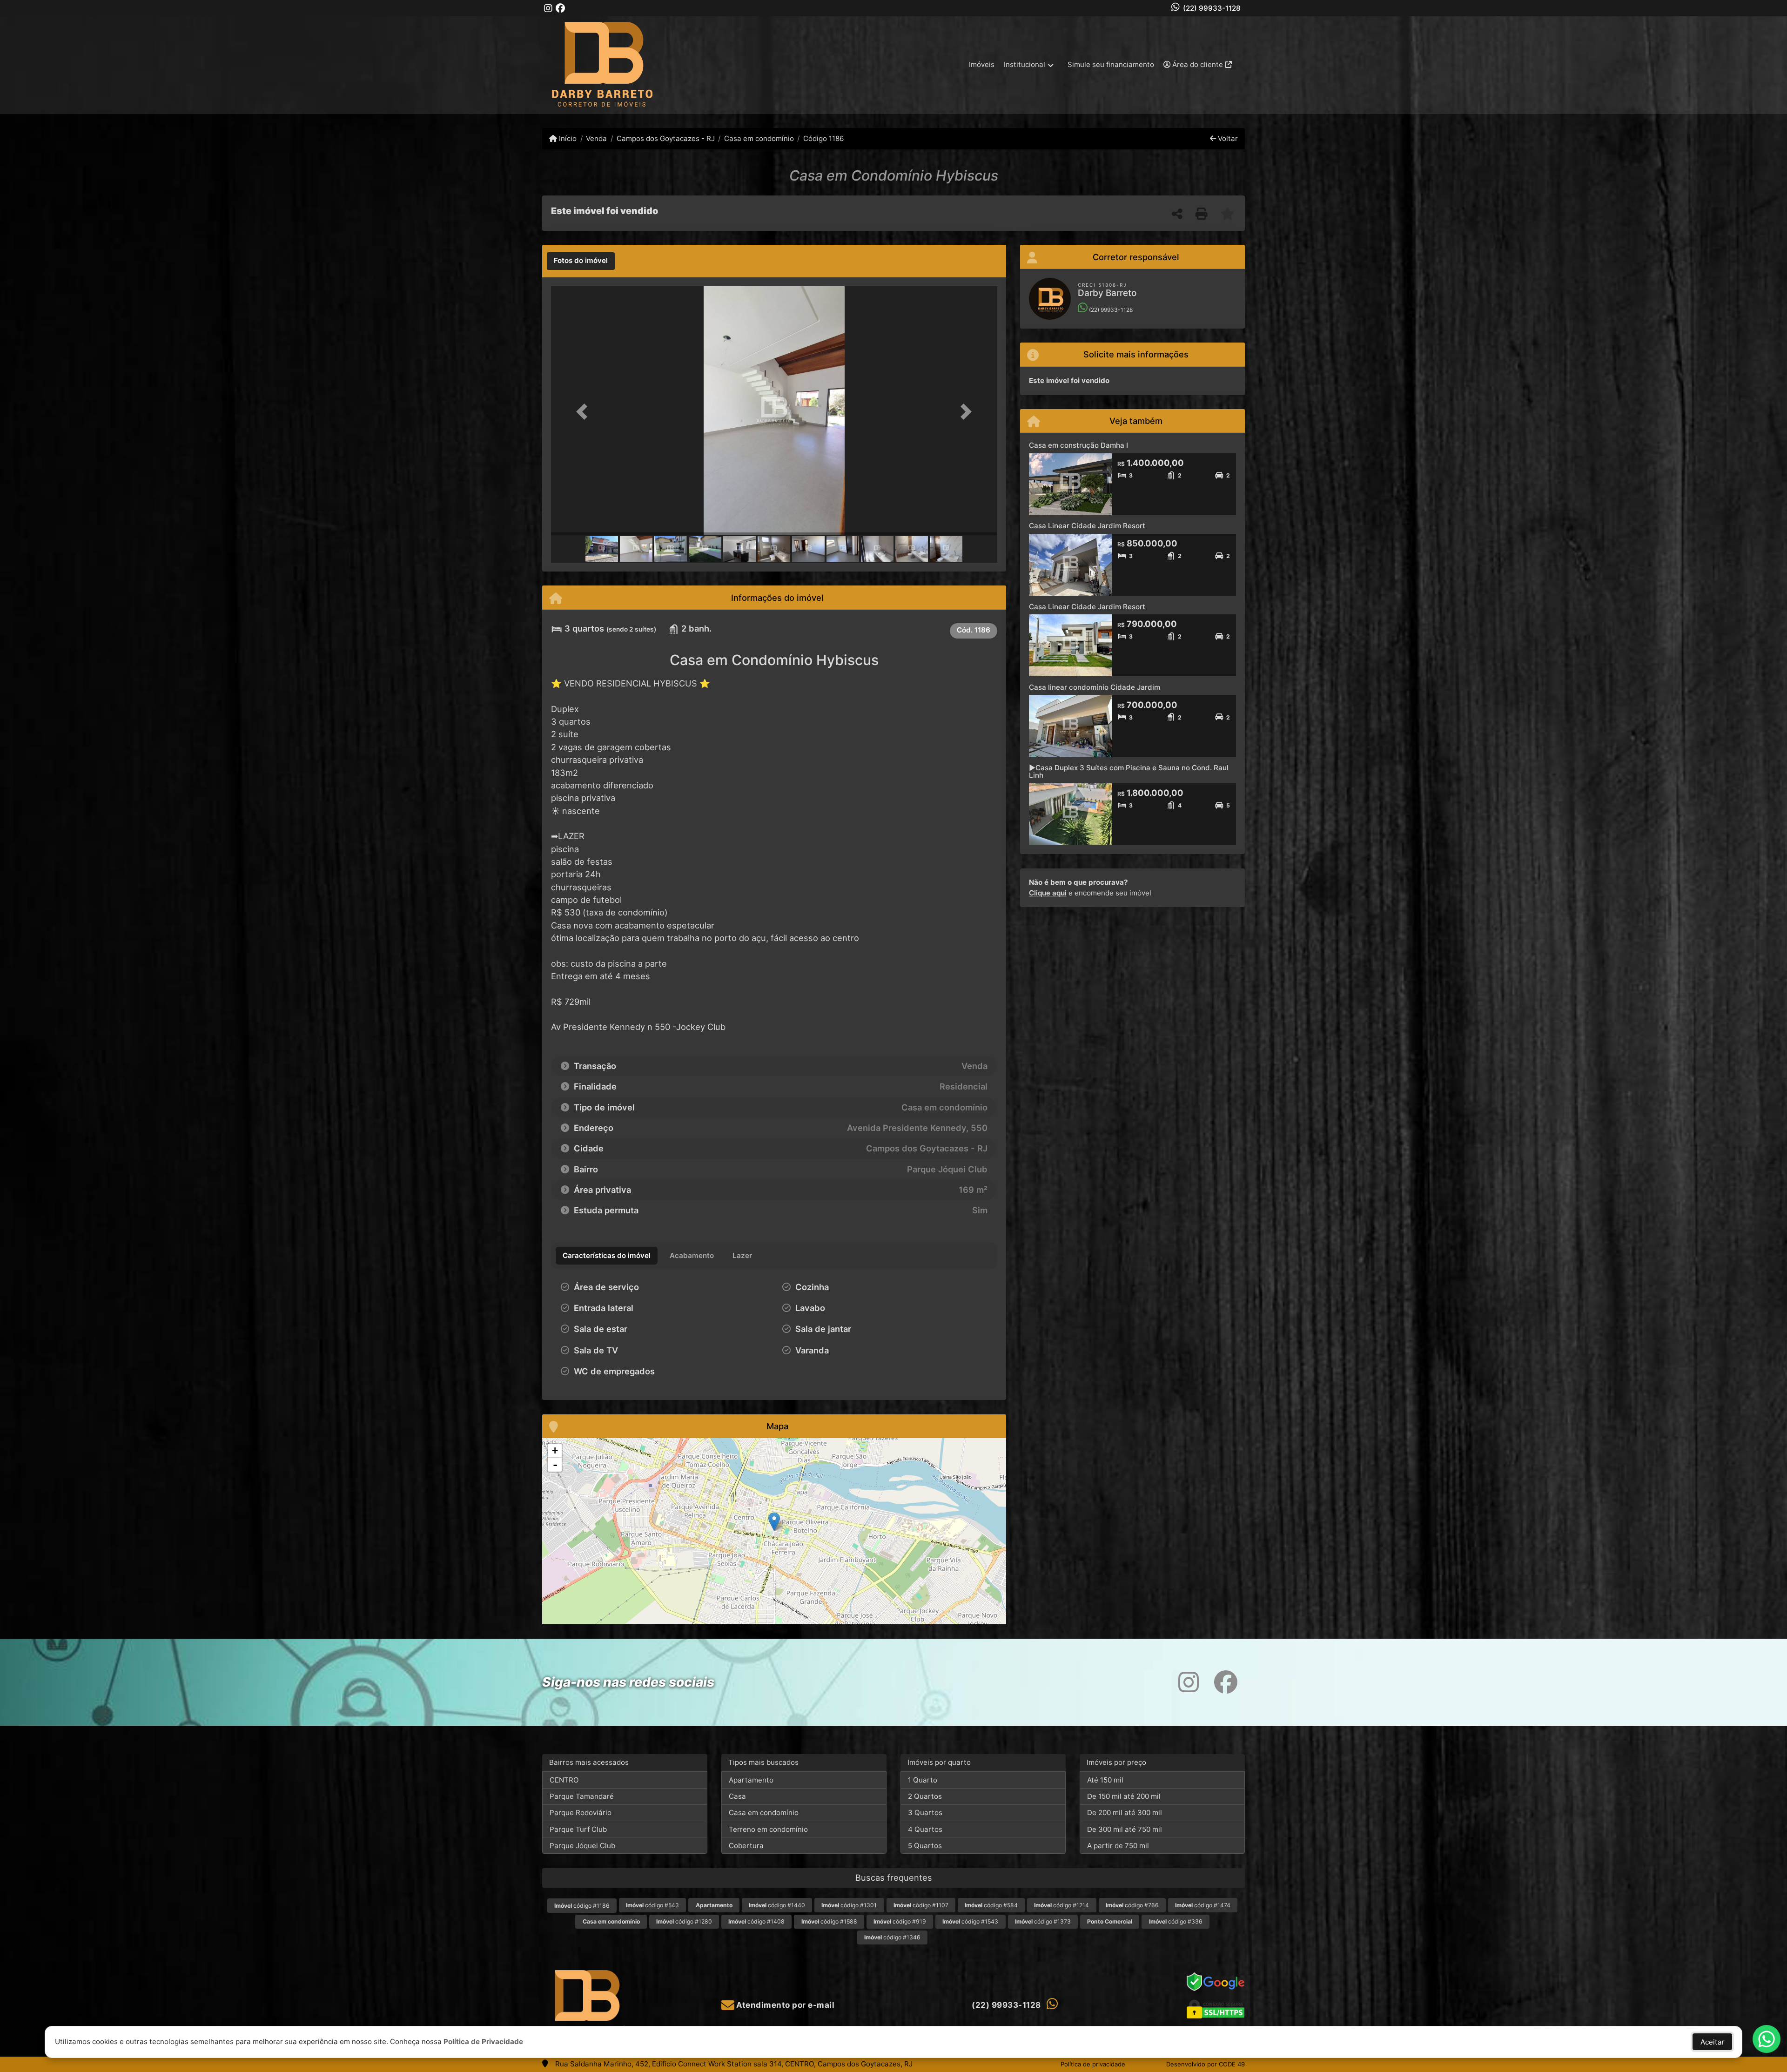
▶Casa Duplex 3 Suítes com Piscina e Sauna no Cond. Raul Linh (1129, 772)
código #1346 (892, 1937)
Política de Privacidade (483, 2042)
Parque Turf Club (578, 1829)
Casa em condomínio (759, 138)
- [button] (555, 1465)
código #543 (652, 1905)
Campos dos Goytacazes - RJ (665, 138)
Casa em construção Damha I (1078, 445)
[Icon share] (548, 8)
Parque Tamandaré (582, 1796)
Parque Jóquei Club (582, 1846)
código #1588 (829, 1921)
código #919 (900, 1921)
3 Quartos (925, 1813)
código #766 (1132, 1905)
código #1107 (921, 1905)
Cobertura (746, 1846)
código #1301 (849, 1905)
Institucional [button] (1025, 64)
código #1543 (970, 1921)
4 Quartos (925, 1829)
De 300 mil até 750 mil (1125, 1829)
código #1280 (684, 1921)
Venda (596, 138)
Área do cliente (1198, 64)
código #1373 (1043, 1921)
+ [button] (555, 1450)
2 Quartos (925, 1796)
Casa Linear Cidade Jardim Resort (1087, 526)
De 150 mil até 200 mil (1124, 1796)
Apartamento (751, 1780)
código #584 (991, 1905)
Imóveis (982, 64)
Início (567, 138)
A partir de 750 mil (1118, 1846)
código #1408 (756, 1921)
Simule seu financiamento (1111, 64)
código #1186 (582, 1906)
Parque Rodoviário (581, 1813)
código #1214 (1061, 1905)
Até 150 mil (1105, 1780)
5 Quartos (925, 1846)
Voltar (1227, 138)
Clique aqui (1048, 893)
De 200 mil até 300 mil (1125, 1813)
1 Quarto (923, 1780)
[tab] (581, 261)
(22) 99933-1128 (1212, 8)
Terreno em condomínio (768, 1829)
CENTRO (564, 1780)
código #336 (1176, 1921)
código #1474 (1203, 1905)
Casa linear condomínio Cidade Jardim (1095, 687)
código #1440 (777, 1905)
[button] (584, 412)
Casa (737, 1796)
